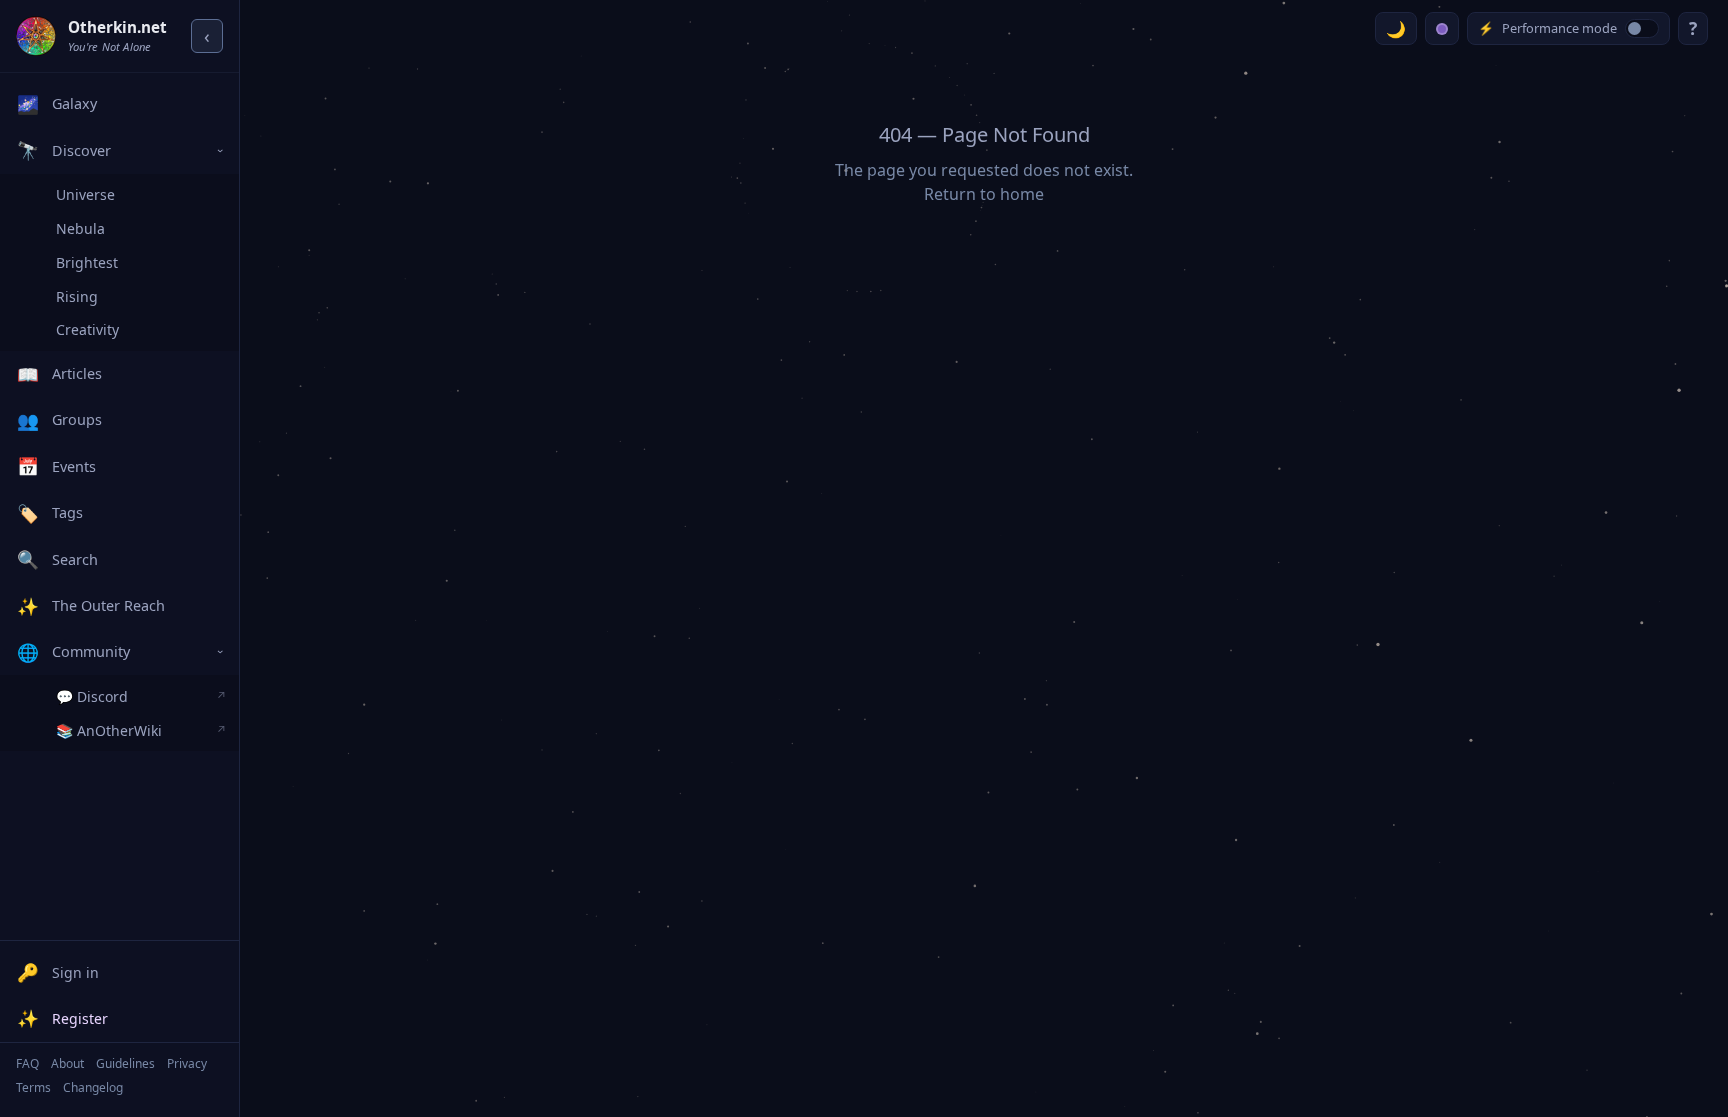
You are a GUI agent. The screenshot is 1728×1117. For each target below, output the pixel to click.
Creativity (87, 329)
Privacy (187, 1063)
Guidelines (125, 1063)
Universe (85, 194)
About (67, 1063)
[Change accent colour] (1442, 28)
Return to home (984, 194)
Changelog (93, 1087)
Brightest (87, 262)
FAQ (27, 1063)
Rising (77, 296)
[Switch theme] (1396, 28)
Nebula (80, 228)
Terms (33, 1087)
